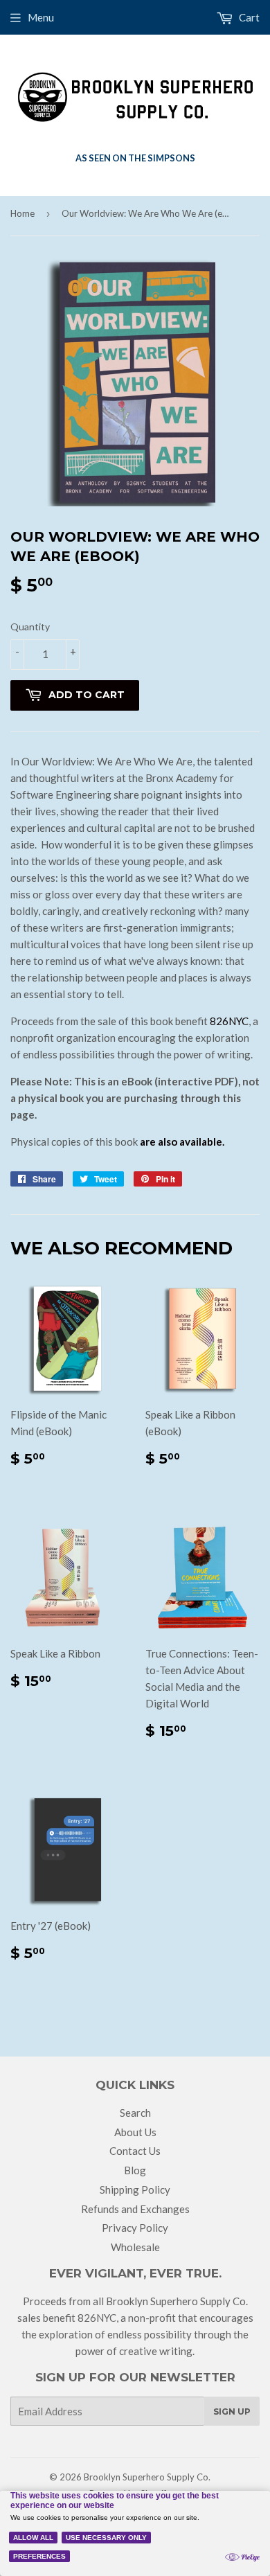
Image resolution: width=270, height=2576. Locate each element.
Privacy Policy (135, 2228)
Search (135, 2113)
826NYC (229, 1021)
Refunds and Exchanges (135, 2209)
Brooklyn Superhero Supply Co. (147, 2477)
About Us (135, 2132)
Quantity (30, 627)
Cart (248, 17)
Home (22, 213)
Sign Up (232, 2411)
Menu (41, 17)
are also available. (182, 1142)
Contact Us (135, 2151)
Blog (135, 2170)
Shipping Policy (135, 2189)
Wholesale (135, 2247)
